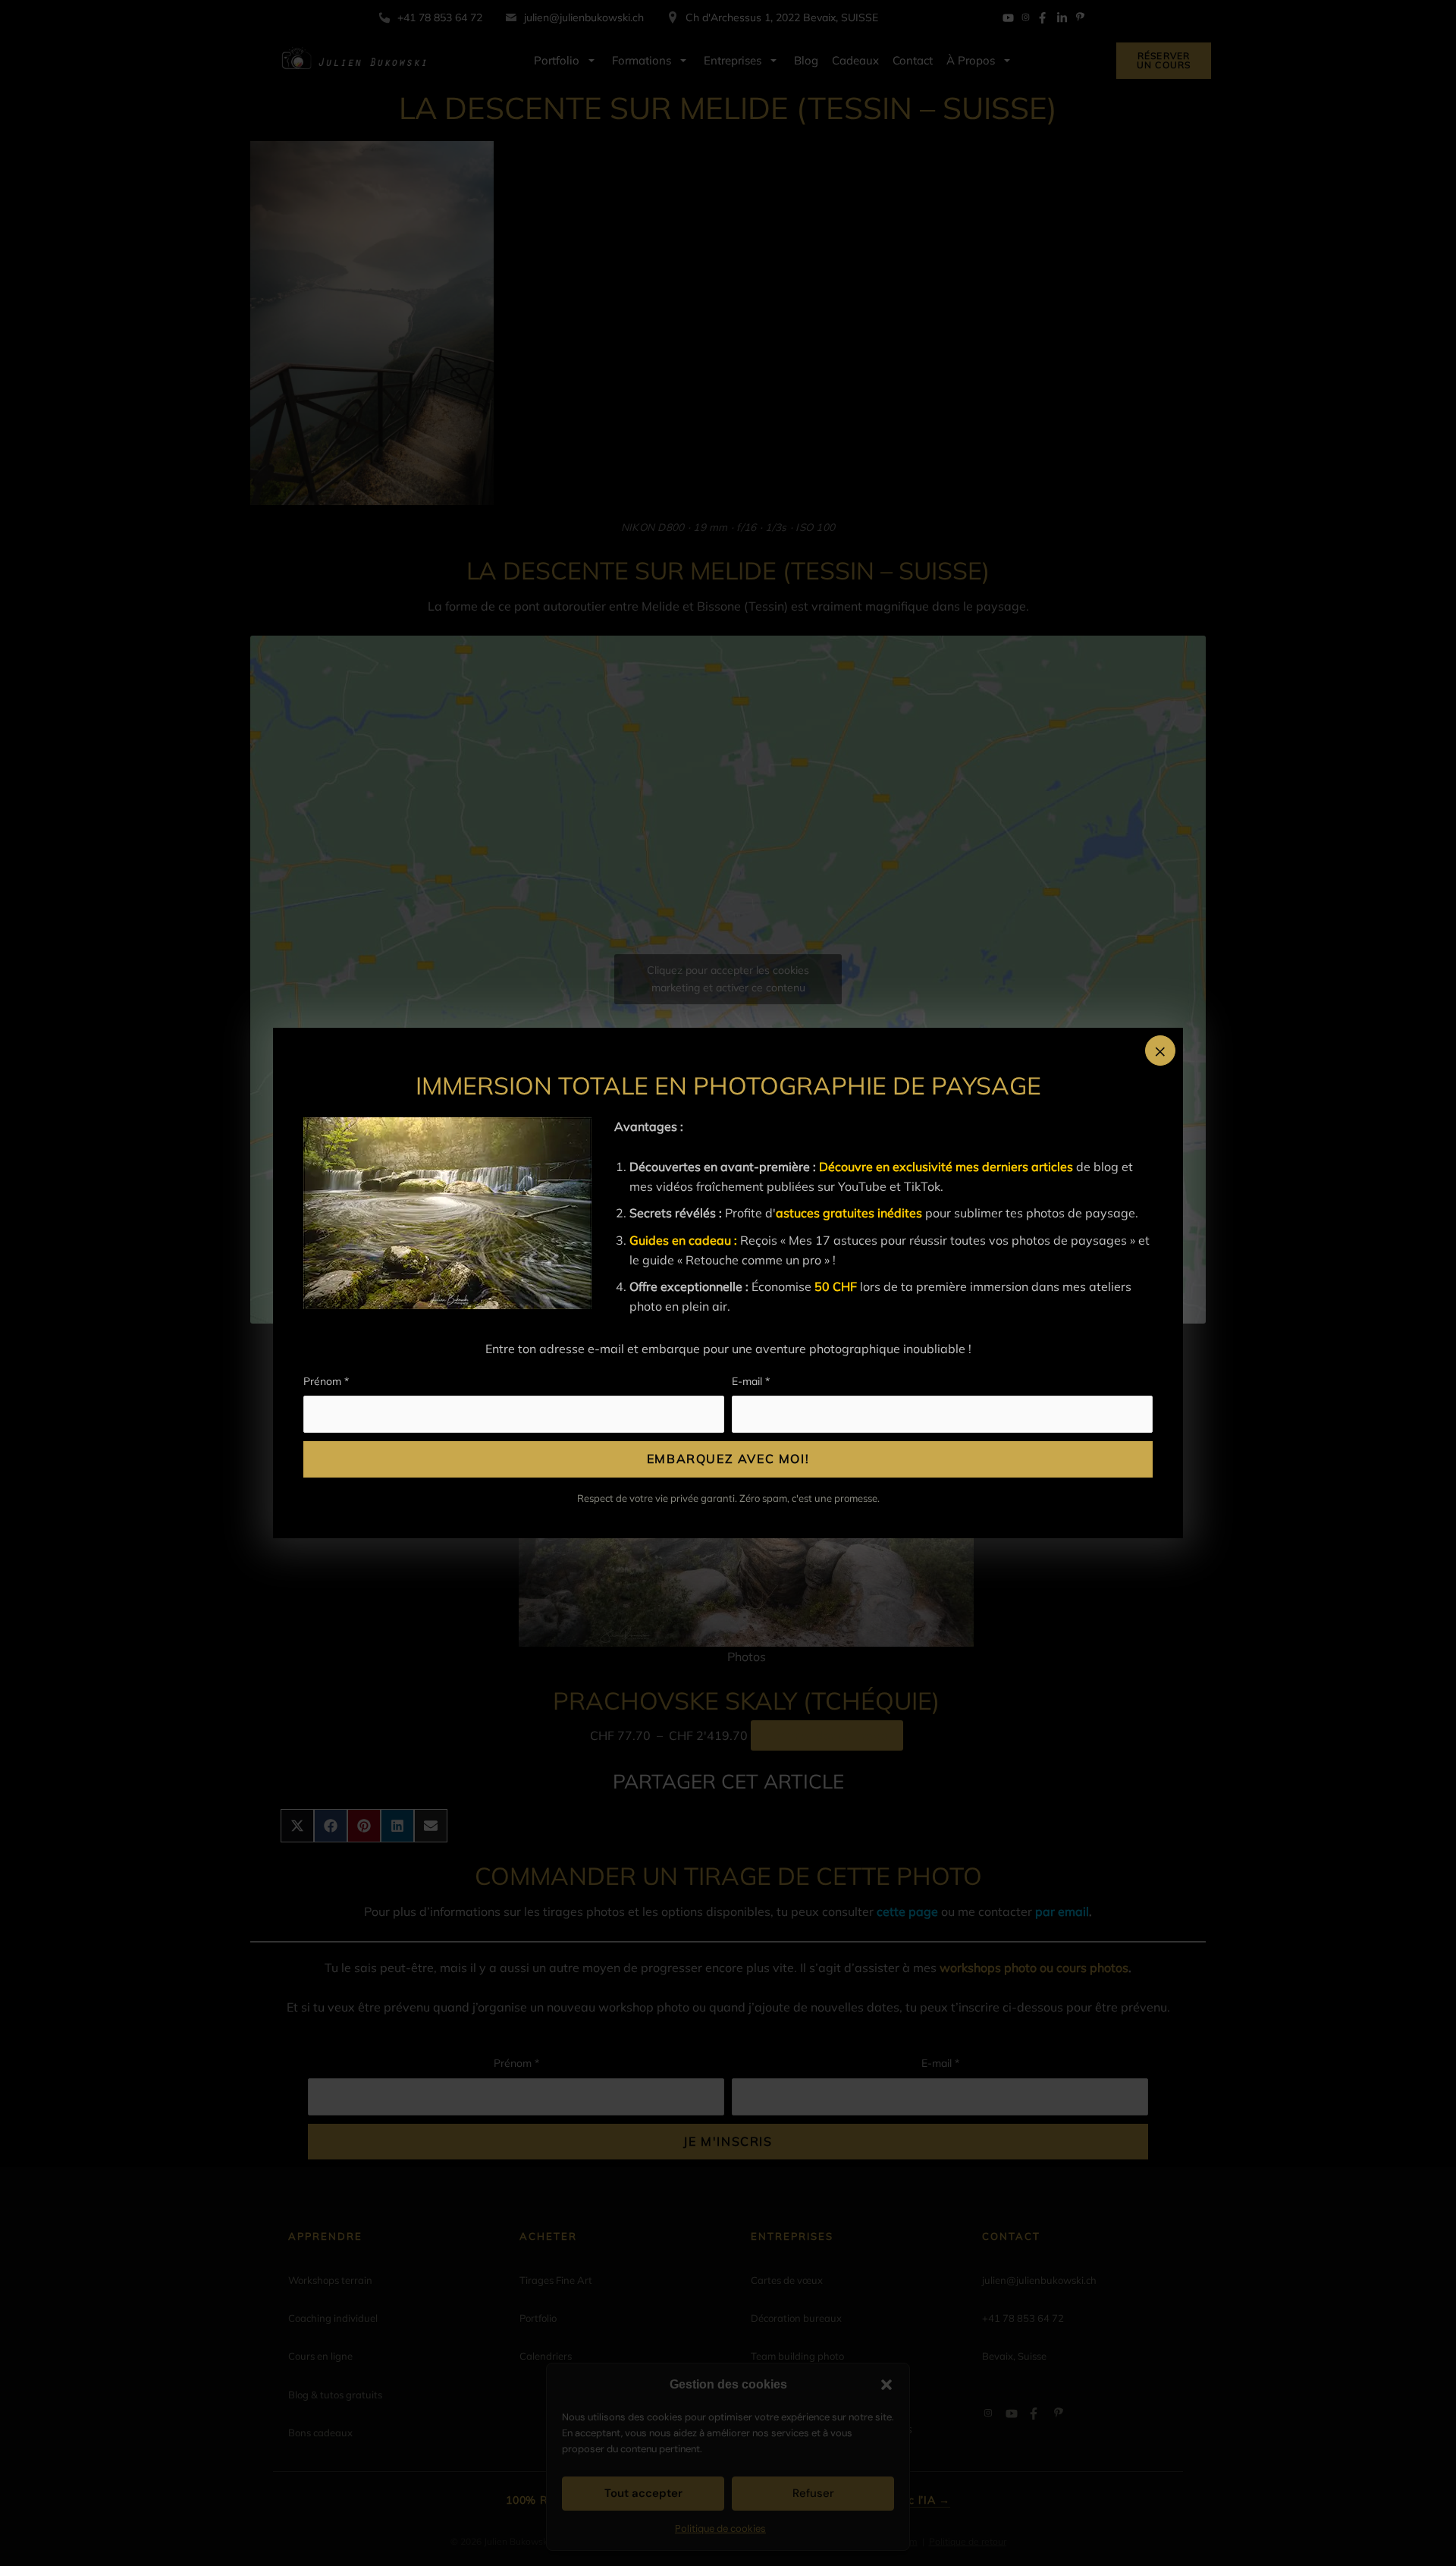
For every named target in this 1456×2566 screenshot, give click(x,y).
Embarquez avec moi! (728, 1459)
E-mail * (751, 1381)
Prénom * (326, 1381)
